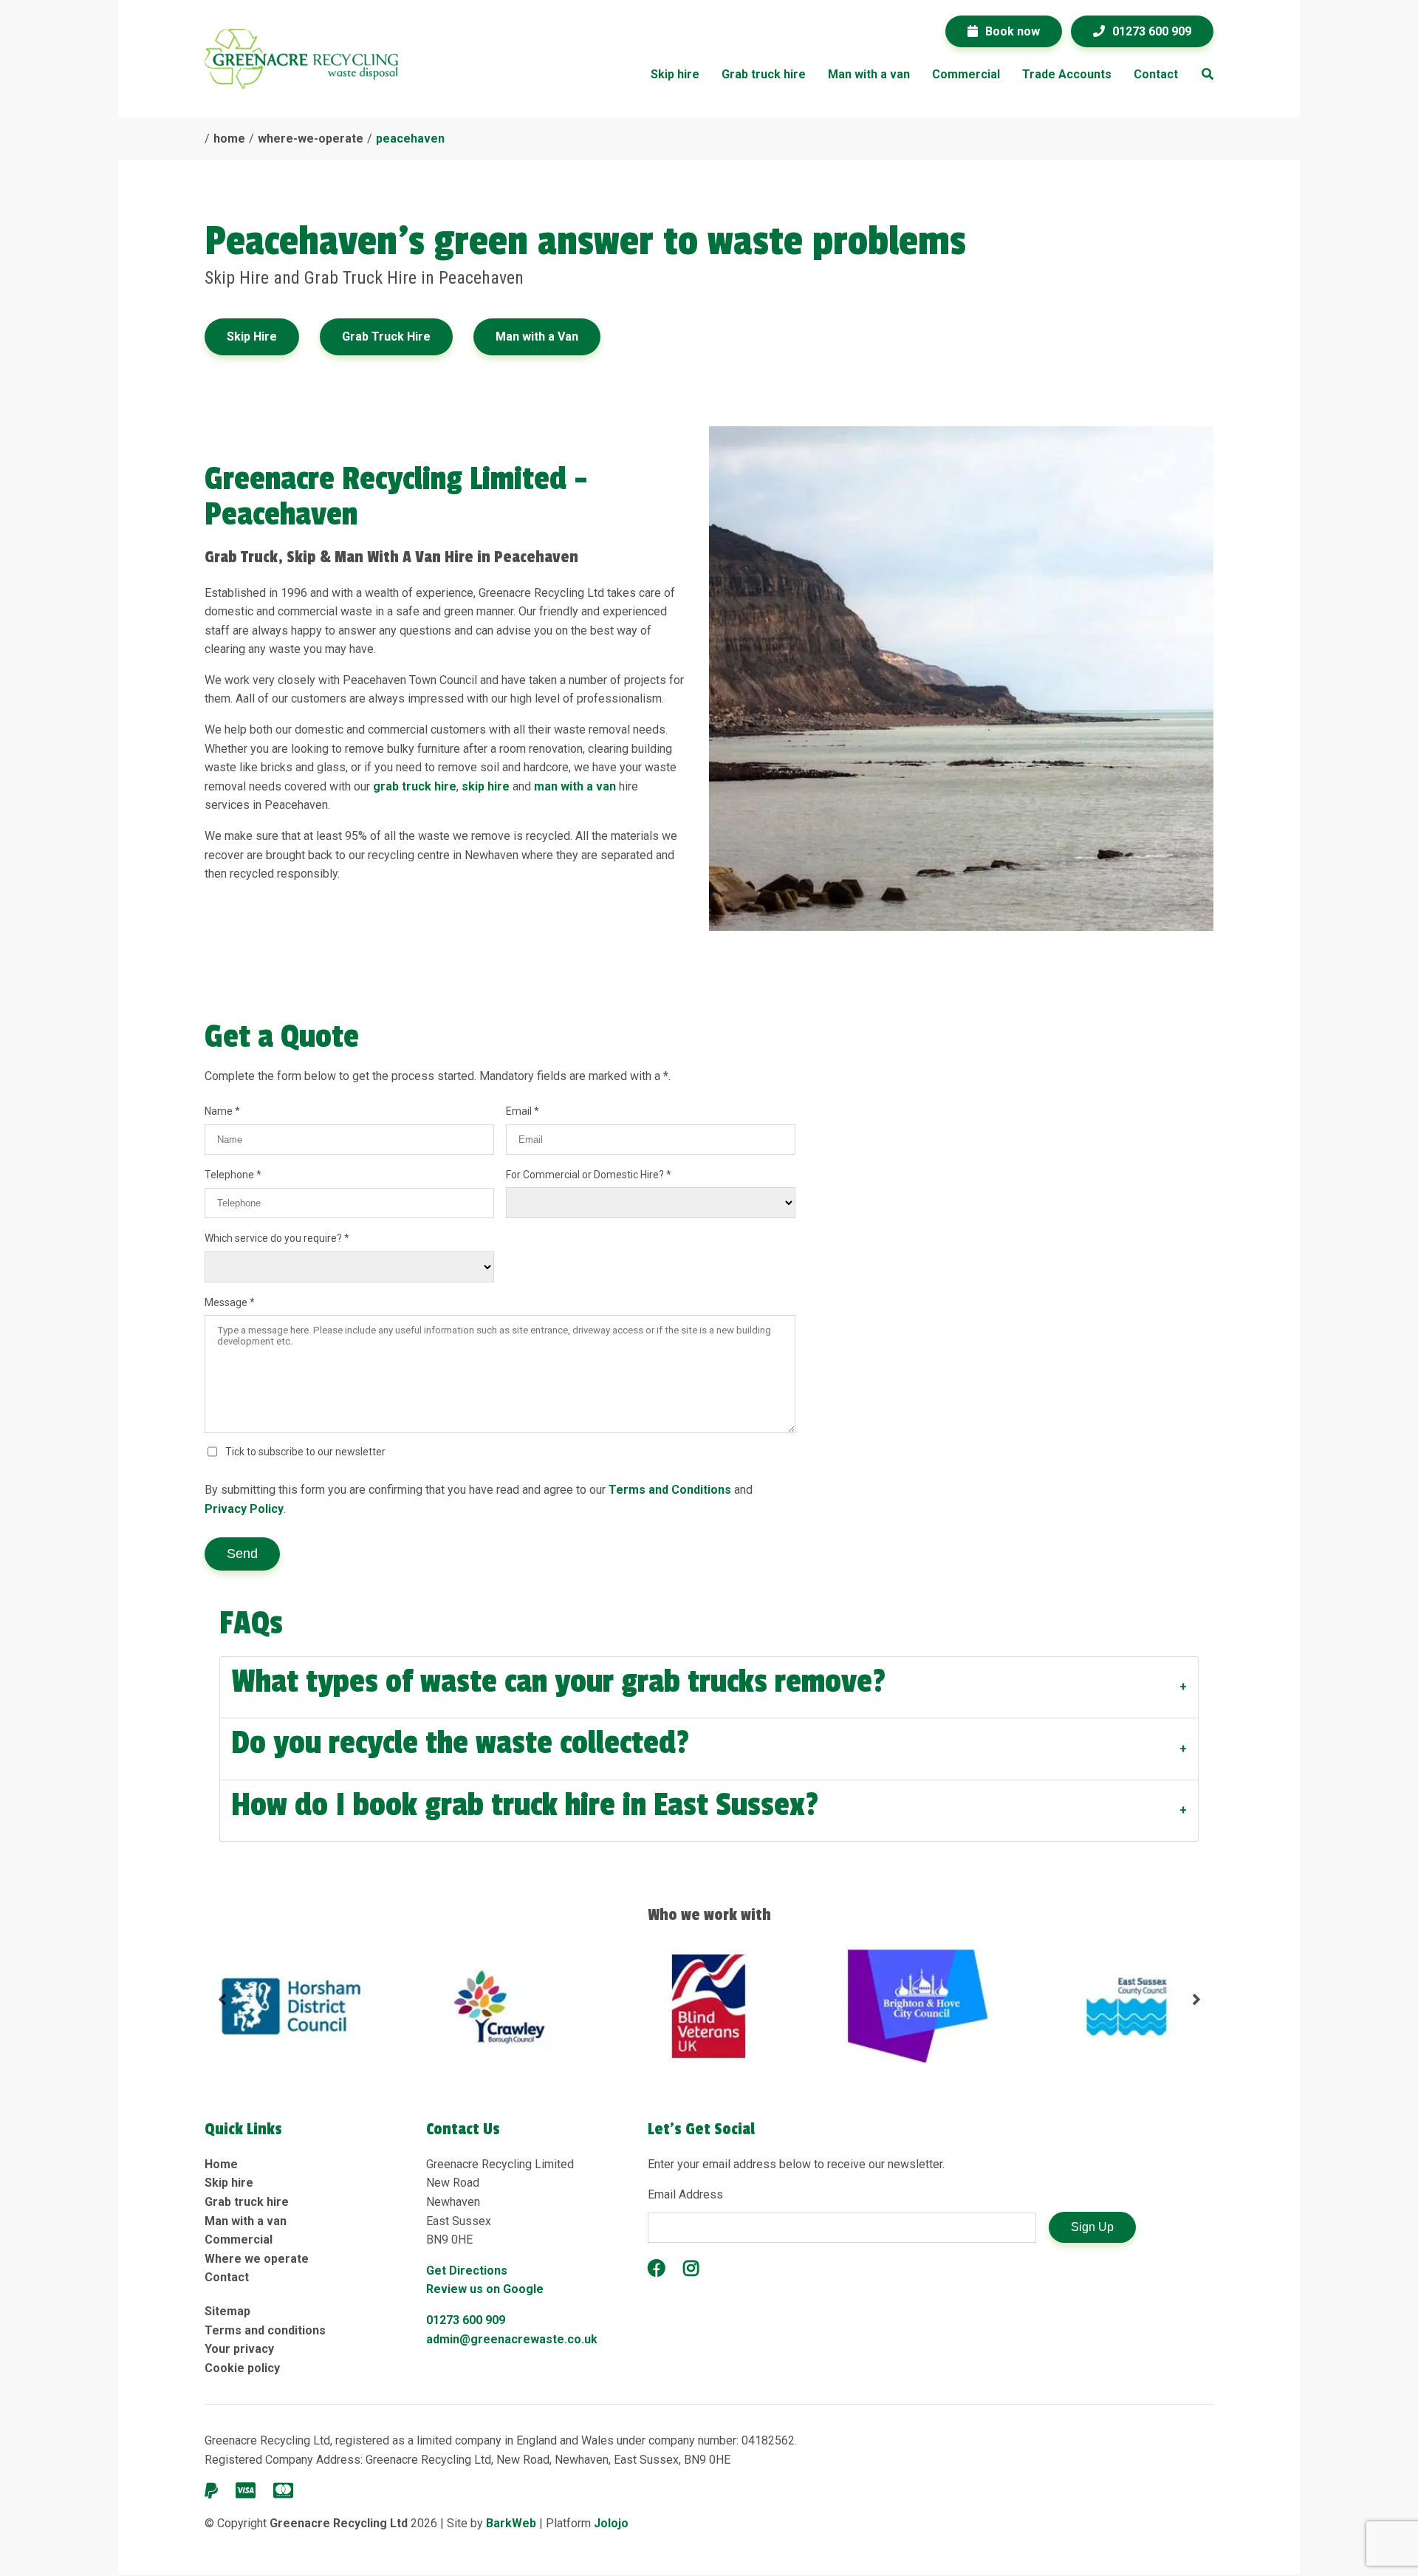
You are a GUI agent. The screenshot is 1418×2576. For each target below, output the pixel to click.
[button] (222, 2006)
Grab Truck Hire (386, 336)
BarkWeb (513, 2523)
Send (242, 1554)
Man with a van (869, 74)
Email (520, 1111)
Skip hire (675, 74)
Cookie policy (242, 2368)
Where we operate (257, 2259)
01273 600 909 (466, 2320)
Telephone (230, 1175)
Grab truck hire (764, 74)
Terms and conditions (265, 2330)
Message (227, 1302)
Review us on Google (485, 2289)
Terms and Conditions (670, 1490)
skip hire (486, 786)
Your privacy (239, 2349)
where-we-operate (311, 139)
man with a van (575, 786)
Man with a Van (537, 336)
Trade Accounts (1067, 74)
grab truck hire (415, 786)
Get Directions (467, 2271)
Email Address (685, 2194)
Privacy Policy (244, 1509)
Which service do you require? (274, 1238)
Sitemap (227, 2311)
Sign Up (1092, 2227)
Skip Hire (252, 336)
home (229, 139)
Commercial (966, 74)
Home (221, 2164)
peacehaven (410, 139)
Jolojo (611, 2523)
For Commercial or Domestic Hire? (586, 1175)
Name (220, 1111)
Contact (1156, 74)
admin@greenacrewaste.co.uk (512, 2339)
